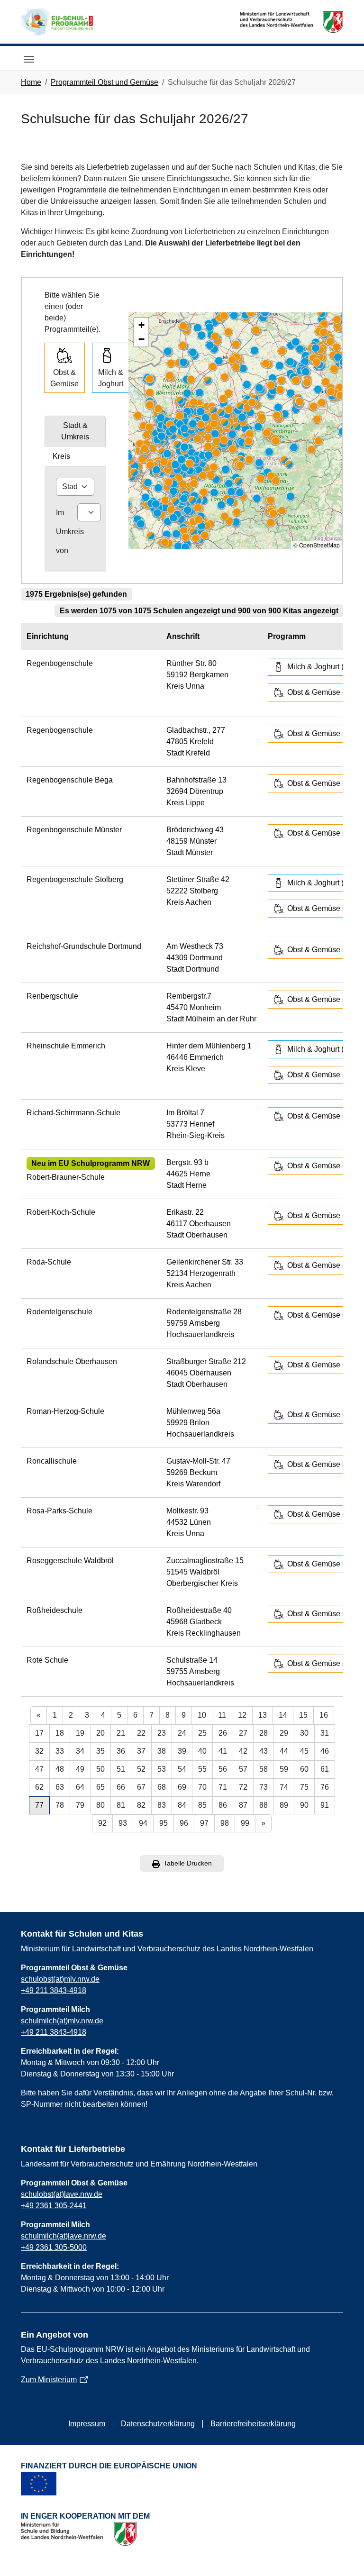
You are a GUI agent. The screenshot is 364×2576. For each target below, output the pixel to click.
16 (324, 1715)
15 (303, 1715)
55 (202, 1769)
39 (182, 1751)
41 (223, 1751)
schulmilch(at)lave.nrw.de (64, 2236)
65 (100, 1787)
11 (222, 1715)
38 (162, 1751)
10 (202, 1715)
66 (121, 1787)
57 (243, 1769)
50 (100, 1769)
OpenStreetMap (319, 545)
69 (182, 1787)
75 (304, 1787)
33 (60, 1751)
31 (325, 1733)
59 (284, 1769)
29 (284, 1733)
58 (264, 1769)
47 (39, 1769)
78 (60, 1805)
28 (264, 1733)
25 (202, 1733)
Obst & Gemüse (64, 378)
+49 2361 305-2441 (54, 2206)
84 (182, 1805)
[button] (141, 325)
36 (121, 1751)
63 (60, 1787)
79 (80, 1805)
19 (80, 1733)
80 (100, 1805)
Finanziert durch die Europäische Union (109, 2466)
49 (80, 1769)
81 (121, 1805)
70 (202, 1787)
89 (284, 1805)
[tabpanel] (75, 519)
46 (325, 1751)
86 (223, 1805)
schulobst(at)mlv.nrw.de (60, 1979)
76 (325, 1787)
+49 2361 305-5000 (54, 2247)
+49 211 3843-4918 (54, 1990)
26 (223, 1733)
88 (264, 1805)
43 (264, 1751)
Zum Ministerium (49, 2380)
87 (243, 1805)
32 (39, 1751)
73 (264, 1787)
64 (80, 1787)
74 (284, 1787)
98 (225, 1823)
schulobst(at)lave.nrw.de (62, 2194)
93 (123, 1823)
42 (243, 1751)
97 (204, 1823)
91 (325, 1805)
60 (304, 1769)
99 (245, 1823)
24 (182, 1733)
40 (202, 1751)
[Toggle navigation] (29, 59)
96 (184, 1823)
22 (141, 1733)
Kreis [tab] (61, 456)
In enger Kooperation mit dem (85, 2516)
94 (143, 1823)
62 (39, 1787)
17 (39, 1733)
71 (223, 1787)
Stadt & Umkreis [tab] (75, 431)
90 (304, 1805)
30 (304, 1733)
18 (60, 1733)
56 (223, 1769)
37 (141, 1751)
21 (121, 1733)
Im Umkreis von (70, 532)
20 (100, 1733)
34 (80, 1751)
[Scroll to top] (343, 2555)
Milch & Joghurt (111, 378)
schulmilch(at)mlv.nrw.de (62, 2021)
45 (304, 1751)
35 (100, 1751)
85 (202, 1805)
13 (263, 1715)
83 (162, 1805)
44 (284, 1751)
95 (164, 1823)
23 (162, 1733)
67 (141, 1787)
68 (162, 1787)
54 (182, 1769)
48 (60, 1769)
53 (162, 1769)
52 (141, 1769)
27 (243, 1733)
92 (102, 1823)
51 (121, 1769)
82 (141, 1805)
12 (242, 1715)
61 (325, 1769)
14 (283, 1715)
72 (243, 1787)
